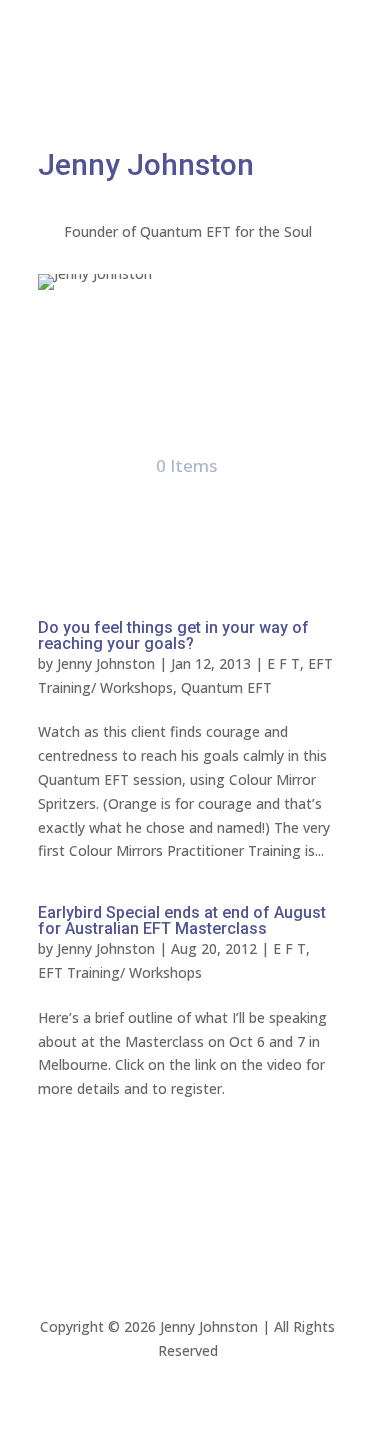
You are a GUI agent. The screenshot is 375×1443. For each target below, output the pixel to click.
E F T (283, 663)
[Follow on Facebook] (148, 96)
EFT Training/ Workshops (120, 972)
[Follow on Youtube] (228, 96)
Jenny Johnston (106, 663)
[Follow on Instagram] (188, 96)
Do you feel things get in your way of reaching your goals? (173, 635)
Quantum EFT (226, 687)
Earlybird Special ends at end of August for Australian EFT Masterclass (182, 920)
